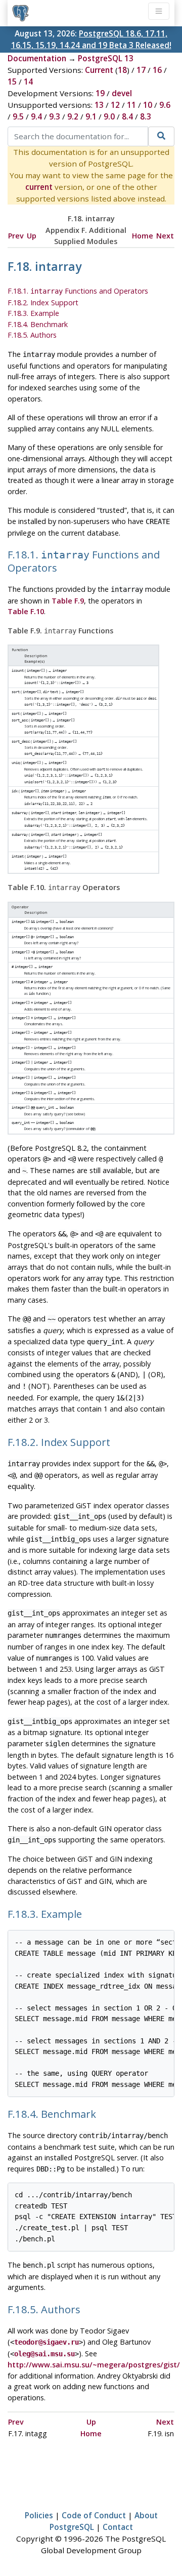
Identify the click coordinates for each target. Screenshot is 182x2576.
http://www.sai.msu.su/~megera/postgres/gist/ (94, 2365)
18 (122, 70)
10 (148, 105)
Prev (16, 236)
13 (99, 105)
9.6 (165, 105)
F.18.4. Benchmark (38, 324)
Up (32, 236)
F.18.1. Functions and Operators (78, 291)
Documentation (37, 58)
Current (99, 70)
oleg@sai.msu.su (44, 2354)
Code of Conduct (94, 2515)
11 (131, 105)
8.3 (146, 116)
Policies (39, 2515)
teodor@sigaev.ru (47, 2342)
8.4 (127, 116)
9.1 (91, 116)
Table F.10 (26, 611)
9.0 (109, 116)
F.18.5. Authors (32, 335)
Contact (118, 2527)
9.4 (36, 116)
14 (28, 82)
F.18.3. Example (33, 313)
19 (100, 93)
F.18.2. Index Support (43, 303)
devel (122, 93)
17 (141, 70)
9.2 (73, 116)
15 (12, 82)
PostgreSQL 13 (106, 58)
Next (165, 236)
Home (143, 236)
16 (157, 70)
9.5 (18, 116)
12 (115, 105)
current (39, 187)
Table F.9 (68, 601)
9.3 (55, 116)
